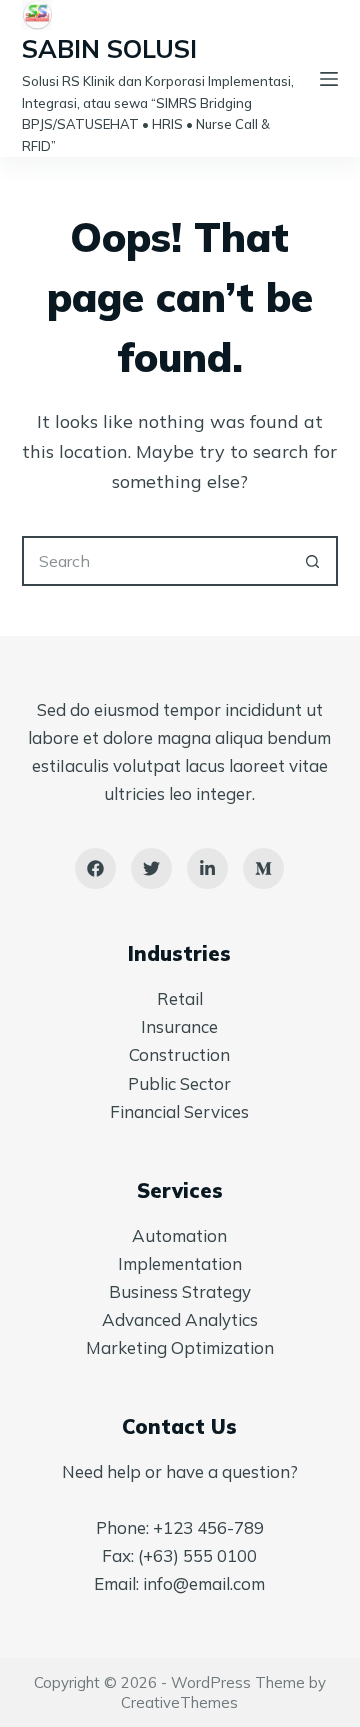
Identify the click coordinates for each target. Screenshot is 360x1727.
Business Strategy (180, 1291)
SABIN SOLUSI (109, 48)
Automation (179, 1235)
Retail (180, 998)
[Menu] (329, 79)
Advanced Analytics (180, 1319)
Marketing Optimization (180, 1347)
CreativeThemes (179, 1702)
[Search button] (313, 561)
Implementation (180, 1263)
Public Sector (179, 1083)
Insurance (179, 1026)
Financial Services (179, 1111)
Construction (179, 1054)
